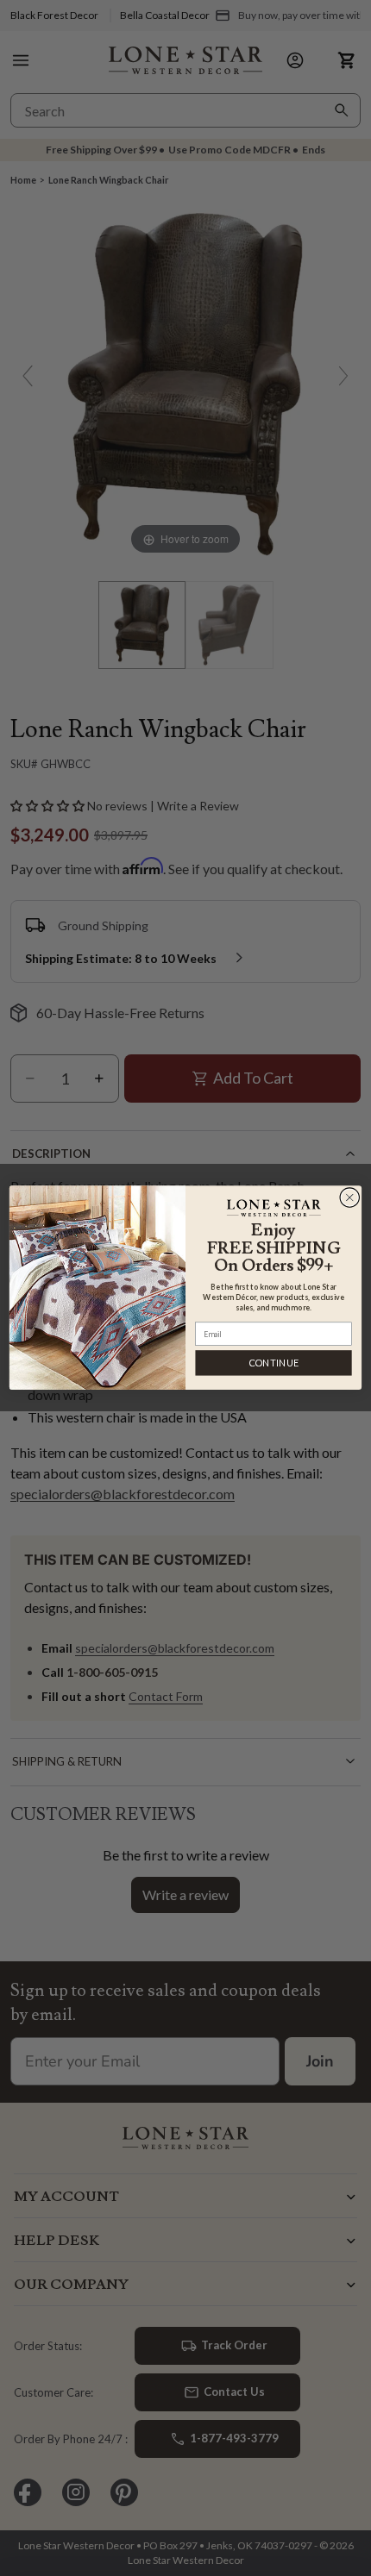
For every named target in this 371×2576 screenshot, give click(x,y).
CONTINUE (274, 1363)
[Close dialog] (350, 1198)
